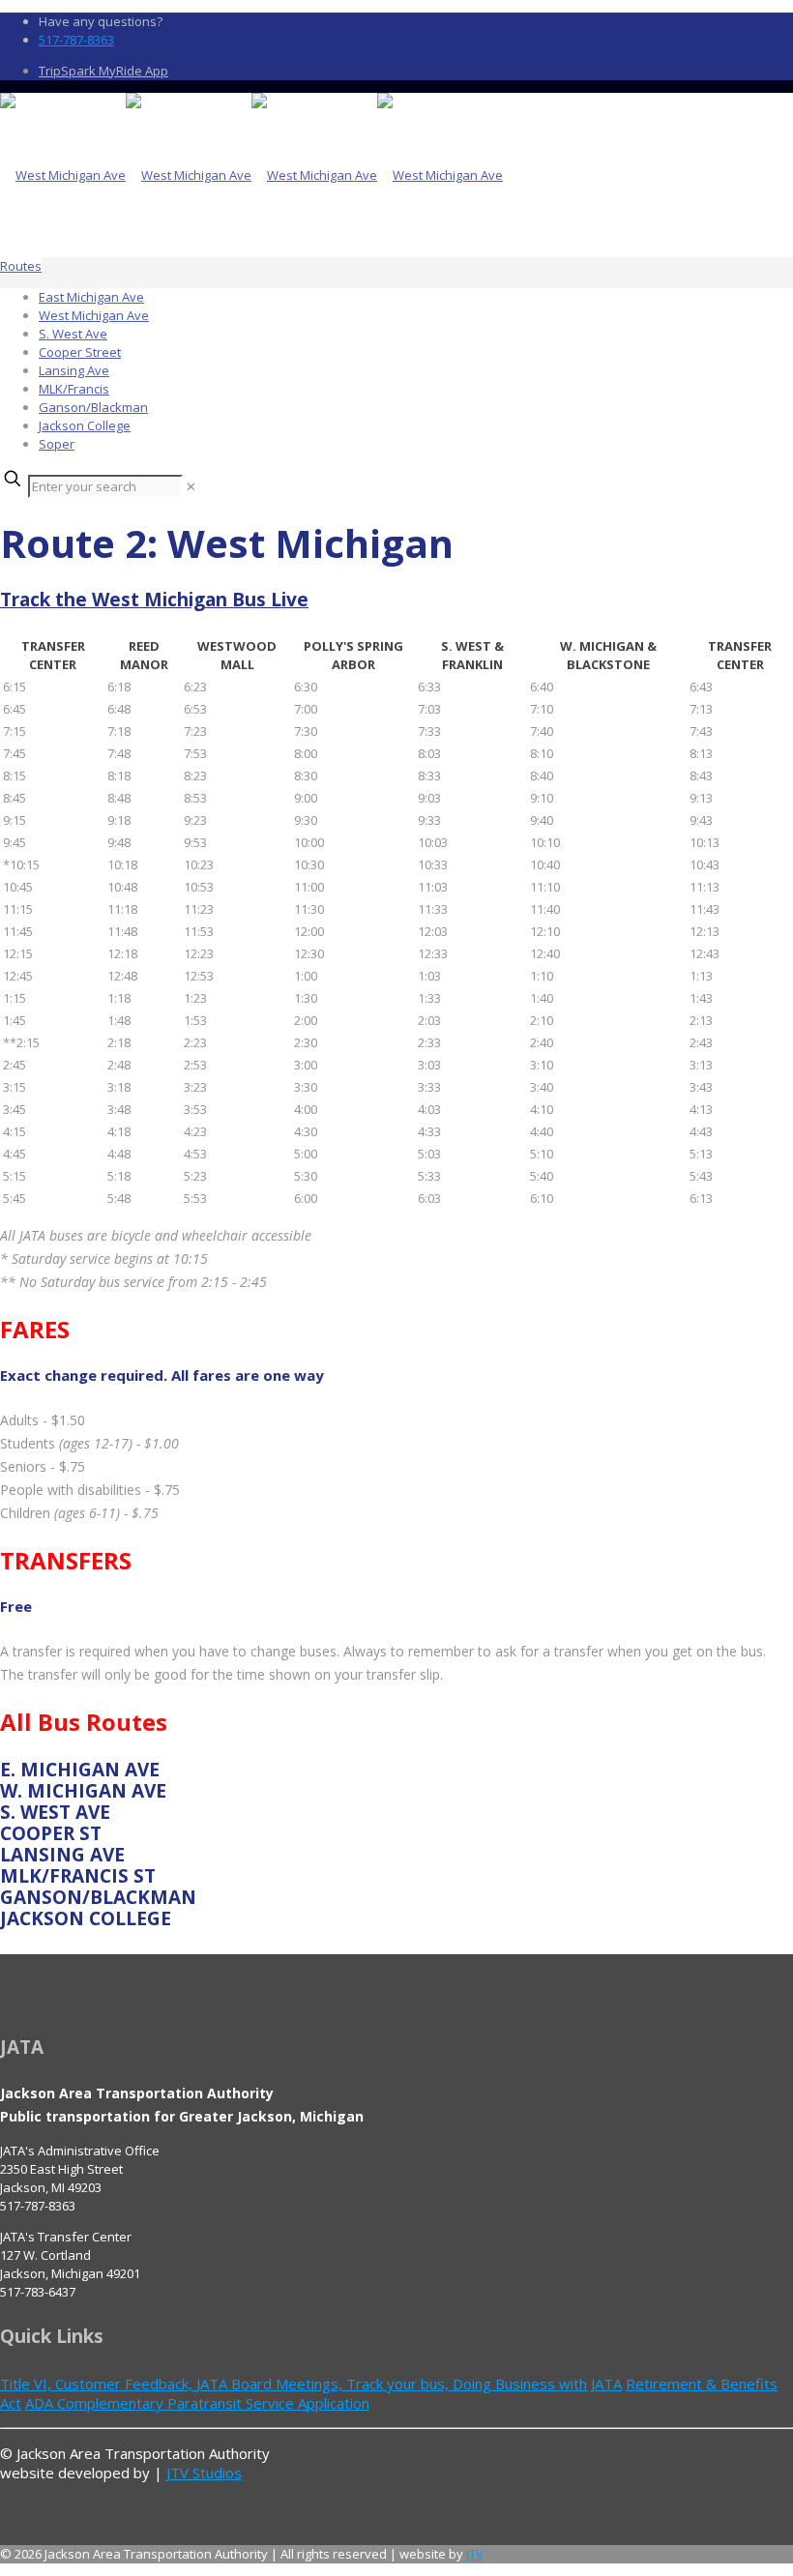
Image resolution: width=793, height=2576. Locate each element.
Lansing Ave (74, 370)
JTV (475, 2554)
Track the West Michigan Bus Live (154, 600)
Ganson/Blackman (93, 407)
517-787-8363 (76, 40)
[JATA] (251, 175)
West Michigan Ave (94, 315)
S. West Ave (73, 334)
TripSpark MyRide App (103, 71)
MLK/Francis (74, 389)
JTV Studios (204, 2473)
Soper (57, 444)
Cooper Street (80, 352)
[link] (191, 486)
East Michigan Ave (91, 297)
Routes (21, 266)
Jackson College (85, 425)
